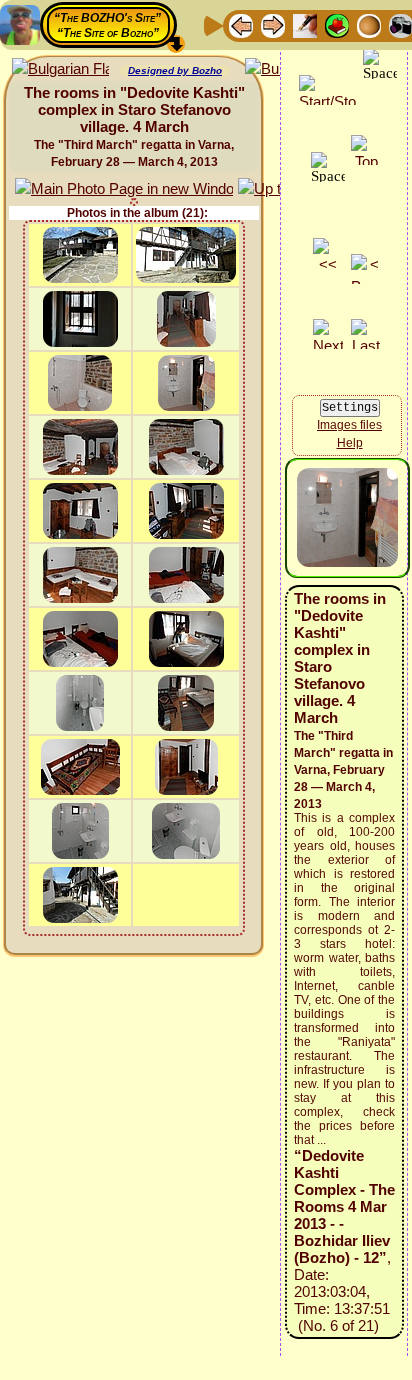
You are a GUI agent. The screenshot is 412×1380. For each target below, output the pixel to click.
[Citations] (337, 24)
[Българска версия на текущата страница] (60, 69)
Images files (349, 425)
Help (350, 443)
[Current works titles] (369, 24)
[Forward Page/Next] (273, 24)
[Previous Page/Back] (241, 24)
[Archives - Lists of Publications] (305, 24)
